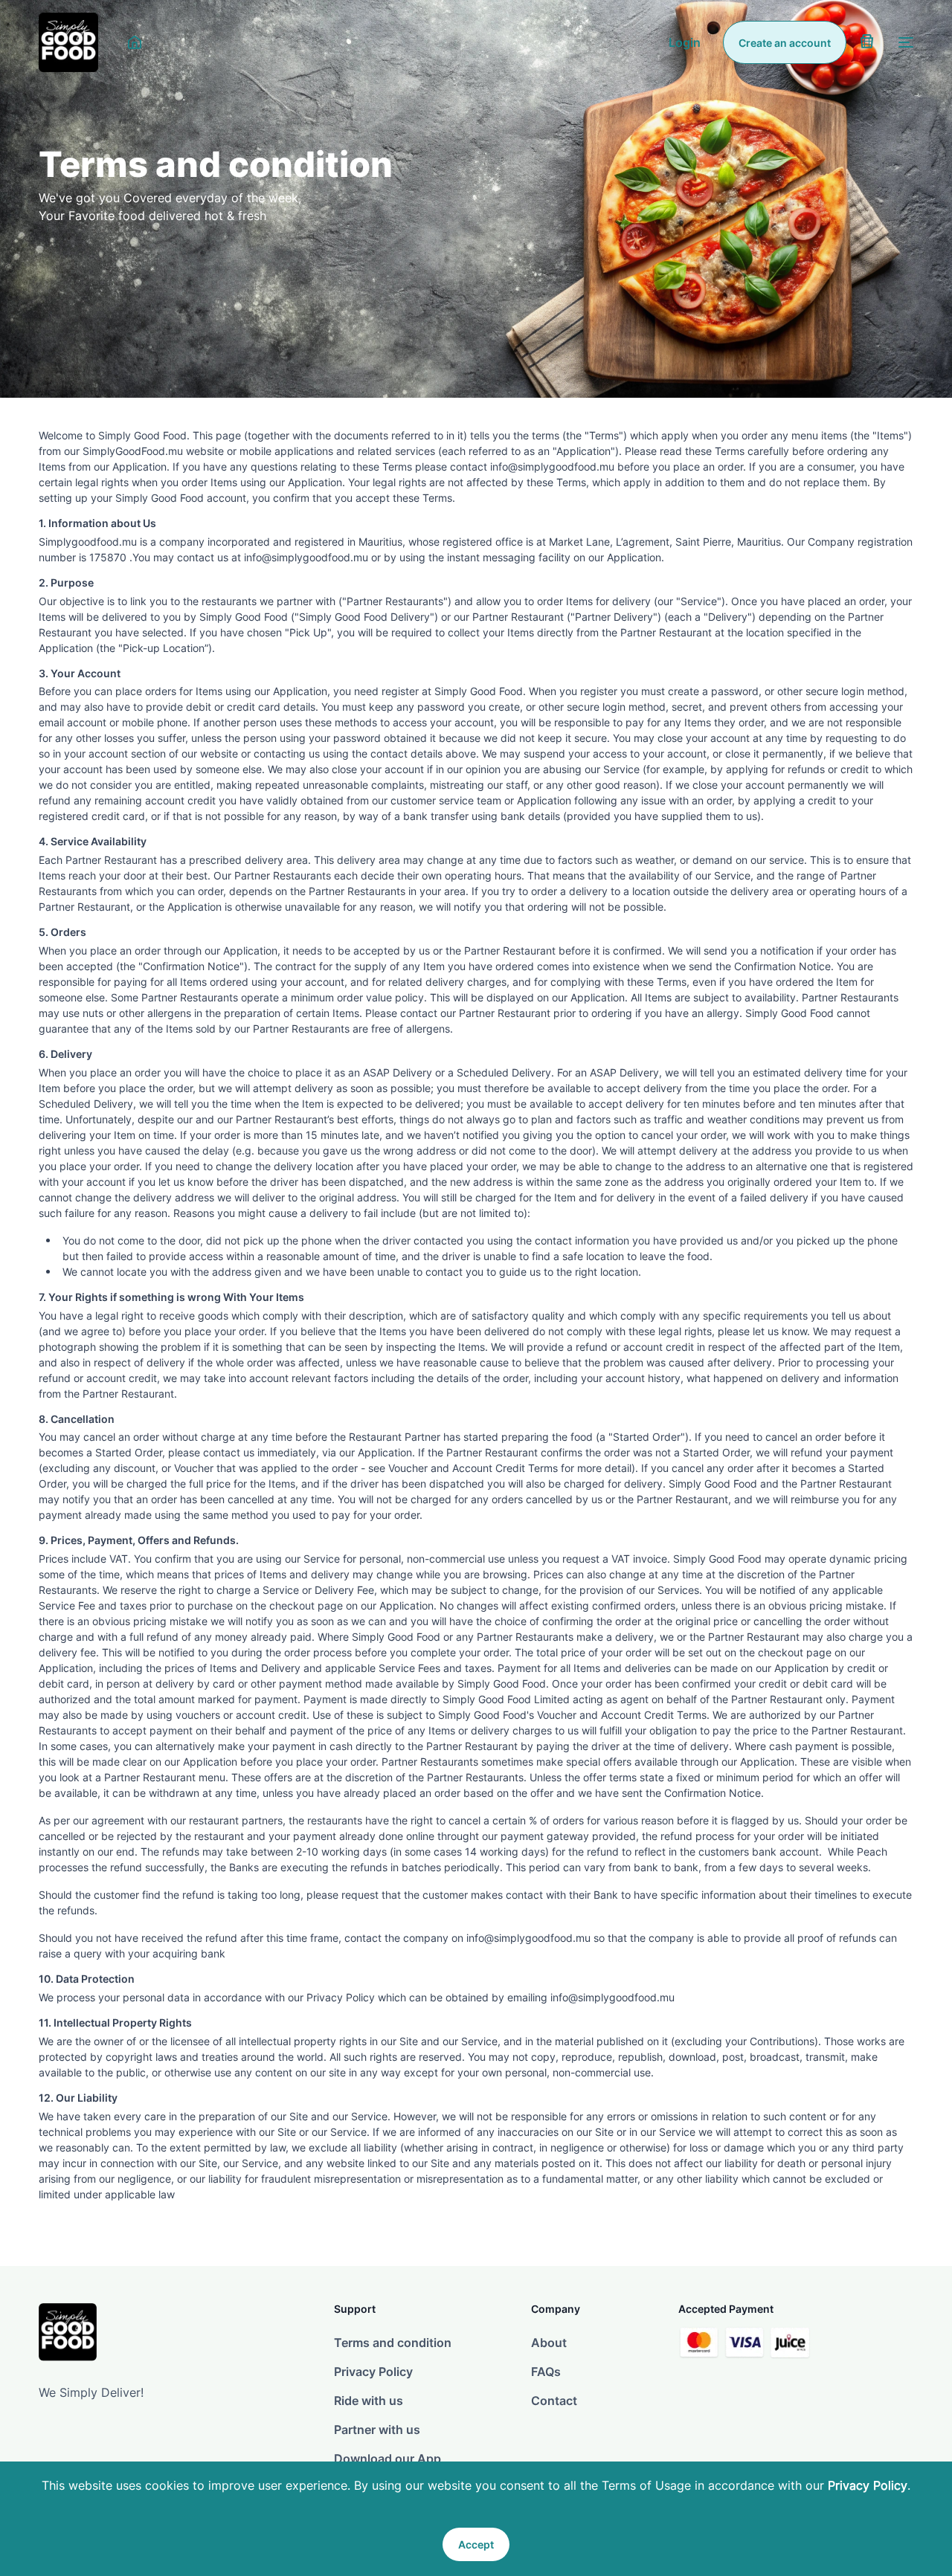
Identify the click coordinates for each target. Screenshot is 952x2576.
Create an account (785, 43)
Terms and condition (393, 2343)
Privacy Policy (868, 2485)
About (549, 2343)
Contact (554, 2401)
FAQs (546, 2372)
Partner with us (377, 2430)
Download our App (387, 2459)
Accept (476, 2544)
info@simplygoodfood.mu (612, 1997)
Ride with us (369, 2401)
